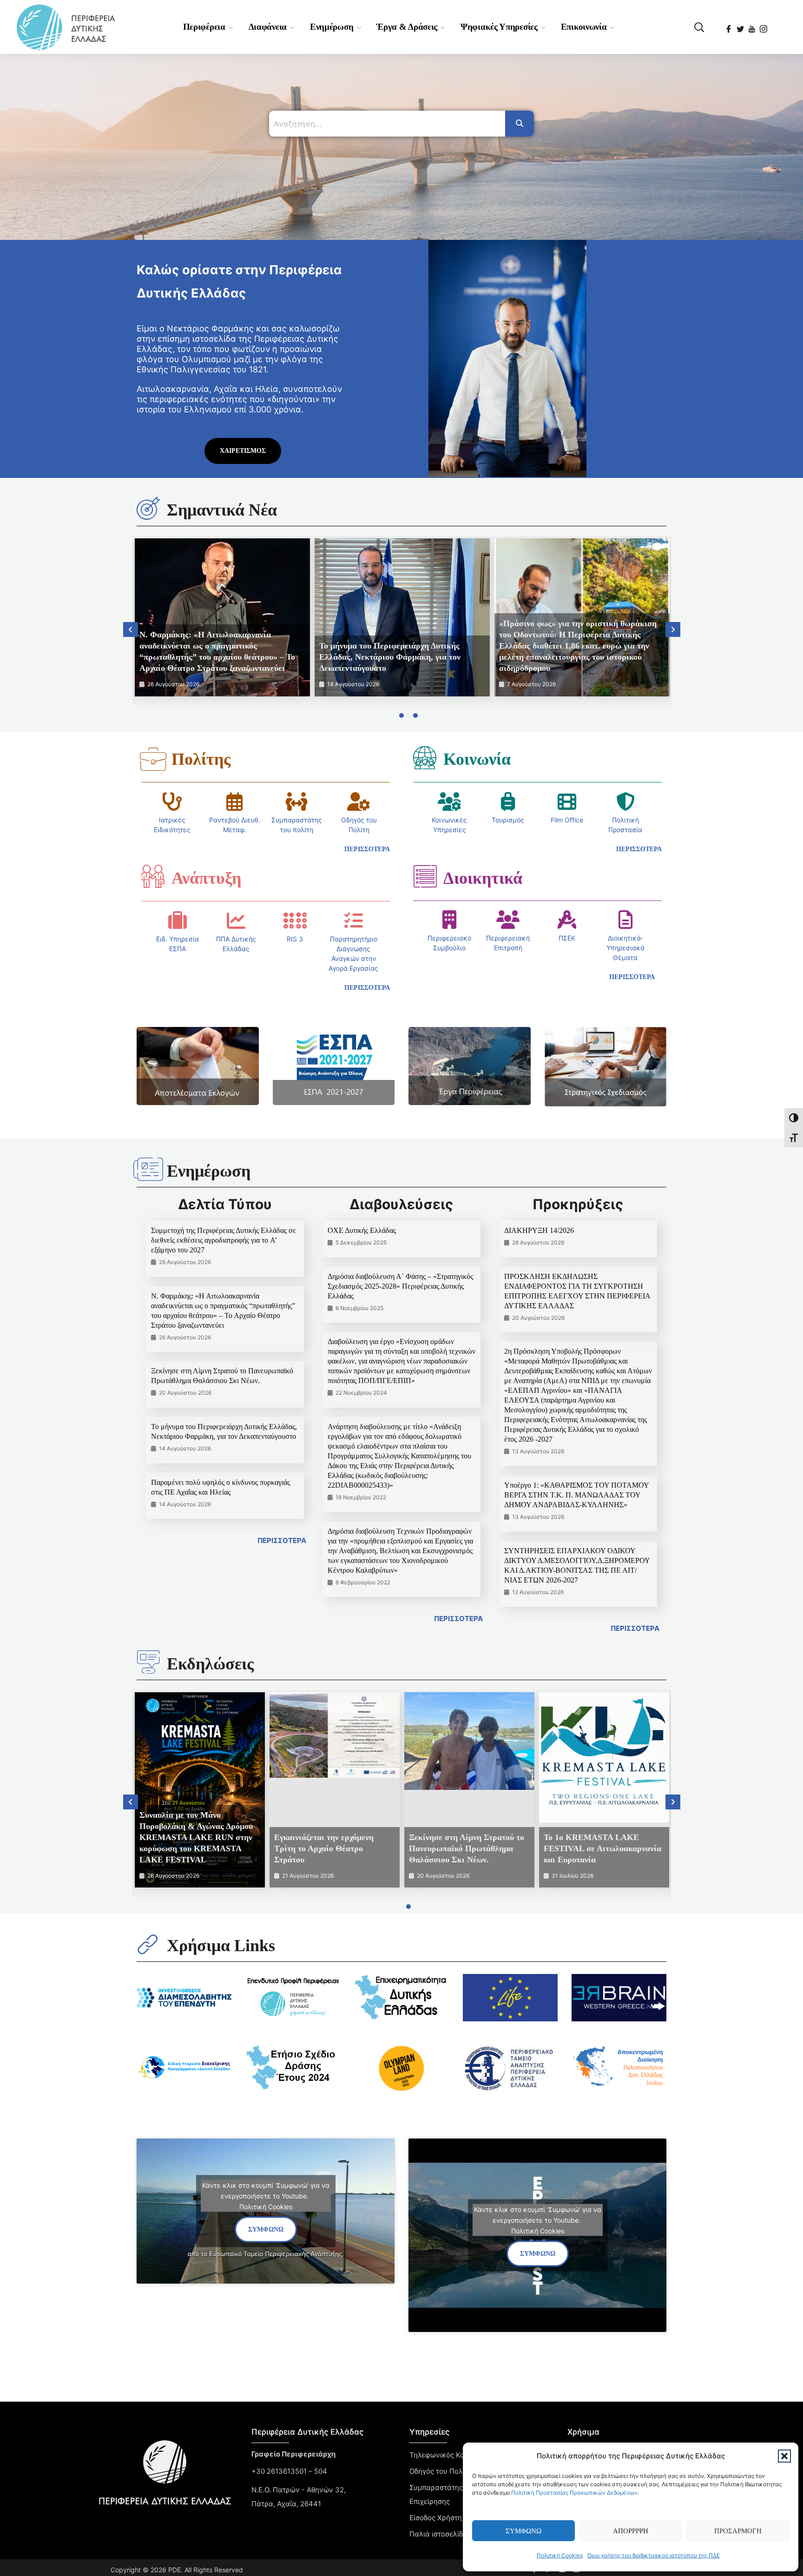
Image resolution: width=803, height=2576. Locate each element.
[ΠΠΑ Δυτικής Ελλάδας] (236, 920)
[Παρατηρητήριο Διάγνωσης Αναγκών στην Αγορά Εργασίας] (354, 920)
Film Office (567, 820)
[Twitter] (741, 26)
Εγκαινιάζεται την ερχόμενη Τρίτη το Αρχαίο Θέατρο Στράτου (324, 1848)
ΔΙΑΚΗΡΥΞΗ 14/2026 (539, 1230)
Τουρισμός (508, 820)
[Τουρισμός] (508, 801)
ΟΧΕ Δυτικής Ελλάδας (362, 1230)
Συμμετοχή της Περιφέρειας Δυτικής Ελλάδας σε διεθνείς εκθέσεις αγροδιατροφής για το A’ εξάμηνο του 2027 (224, 1240)
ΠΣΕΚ (567, 938)
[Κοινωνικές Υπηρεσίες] (449, 801)
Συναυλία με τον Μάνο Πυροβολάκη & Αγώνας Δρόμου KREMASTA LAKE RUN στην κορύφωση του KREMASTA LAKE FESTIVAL (196, 1837)
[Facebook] (729, 26)
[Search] (520, 124)
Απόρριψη (631, 2531)
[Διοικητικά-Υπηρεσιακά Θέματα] (625, 920)
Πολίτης (201, 759)
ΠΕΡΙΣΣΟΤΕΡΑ (282, 1540)
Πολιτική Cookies (560, 2555)
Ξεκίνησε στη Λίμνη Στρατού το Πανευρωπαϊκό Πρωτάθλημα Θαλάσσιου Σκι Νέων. (467, 1848)
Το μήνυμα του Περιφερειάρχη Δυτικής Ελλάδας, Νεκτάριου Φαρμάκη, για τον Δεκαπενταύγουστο (390, 657)
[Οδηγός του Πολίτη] (359, 801)
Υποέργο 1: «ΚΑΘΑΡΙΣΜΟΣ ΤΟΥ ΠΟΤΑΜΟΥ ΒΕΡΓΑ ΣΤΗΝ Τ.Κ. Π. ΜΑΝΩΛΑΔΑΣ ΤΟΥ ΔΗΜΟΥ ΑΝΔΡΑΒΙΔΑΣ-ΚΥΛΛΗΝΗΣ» (576, 1495)
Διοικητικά (483, 878)
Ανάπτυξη (206, 878)
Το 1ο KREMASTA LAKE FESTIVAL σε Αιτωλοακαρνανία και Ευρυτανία (602, 1848)
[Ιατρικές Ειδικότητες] (172, 801)
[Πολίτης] (153, 759)
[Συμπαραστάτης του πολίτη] (296, 801)
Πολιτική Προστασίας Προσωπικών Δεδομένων (574, 2493)
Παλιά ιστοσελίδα (438, 2534)
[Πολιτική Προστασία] (625, 801)
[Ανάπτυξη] (153, 876)
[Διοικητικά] (425, 876)
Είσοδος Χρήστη (436, 2518)
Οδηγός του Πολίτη (441, 2471)
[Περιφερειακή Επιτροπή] (508, 920)
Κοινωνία (477, 759)
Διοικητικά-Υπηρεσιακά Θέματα (625, 948)
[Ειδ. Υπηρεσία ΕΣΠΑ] (178, 920)
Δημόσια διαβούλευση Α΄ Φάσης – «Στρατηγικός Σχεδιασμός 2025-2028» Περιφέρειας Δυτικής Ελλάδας (400, 1286)
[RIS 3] (295, 920)
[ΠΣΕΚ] (567, 920)
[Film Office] (567, 801)
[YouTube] (753, 26)
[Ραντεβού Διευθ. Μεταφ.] (235, 801)
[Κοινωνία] (425, 757)
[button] (784, 2456)
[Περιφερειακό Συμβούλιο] (449, 920)
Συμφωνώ (523, 2531)
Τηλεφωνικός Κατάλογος (451, 2455)
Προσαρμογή (738, 2531)
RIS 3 (295, 939)
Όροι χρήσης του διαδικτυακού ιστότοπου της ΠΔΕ (654, 2555)
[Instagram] (764, 26)
